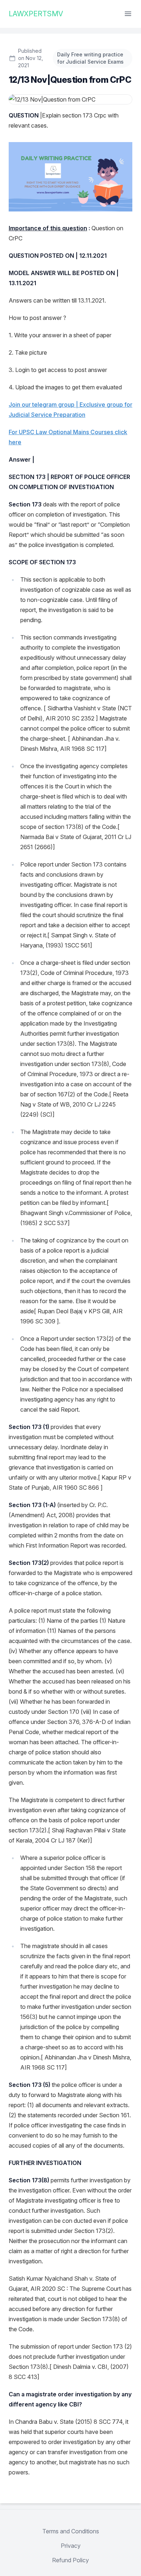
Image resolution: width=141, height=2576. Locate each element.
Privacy (71, 2546)
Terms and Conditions (71, 2531)
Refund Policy (70, 2560)
